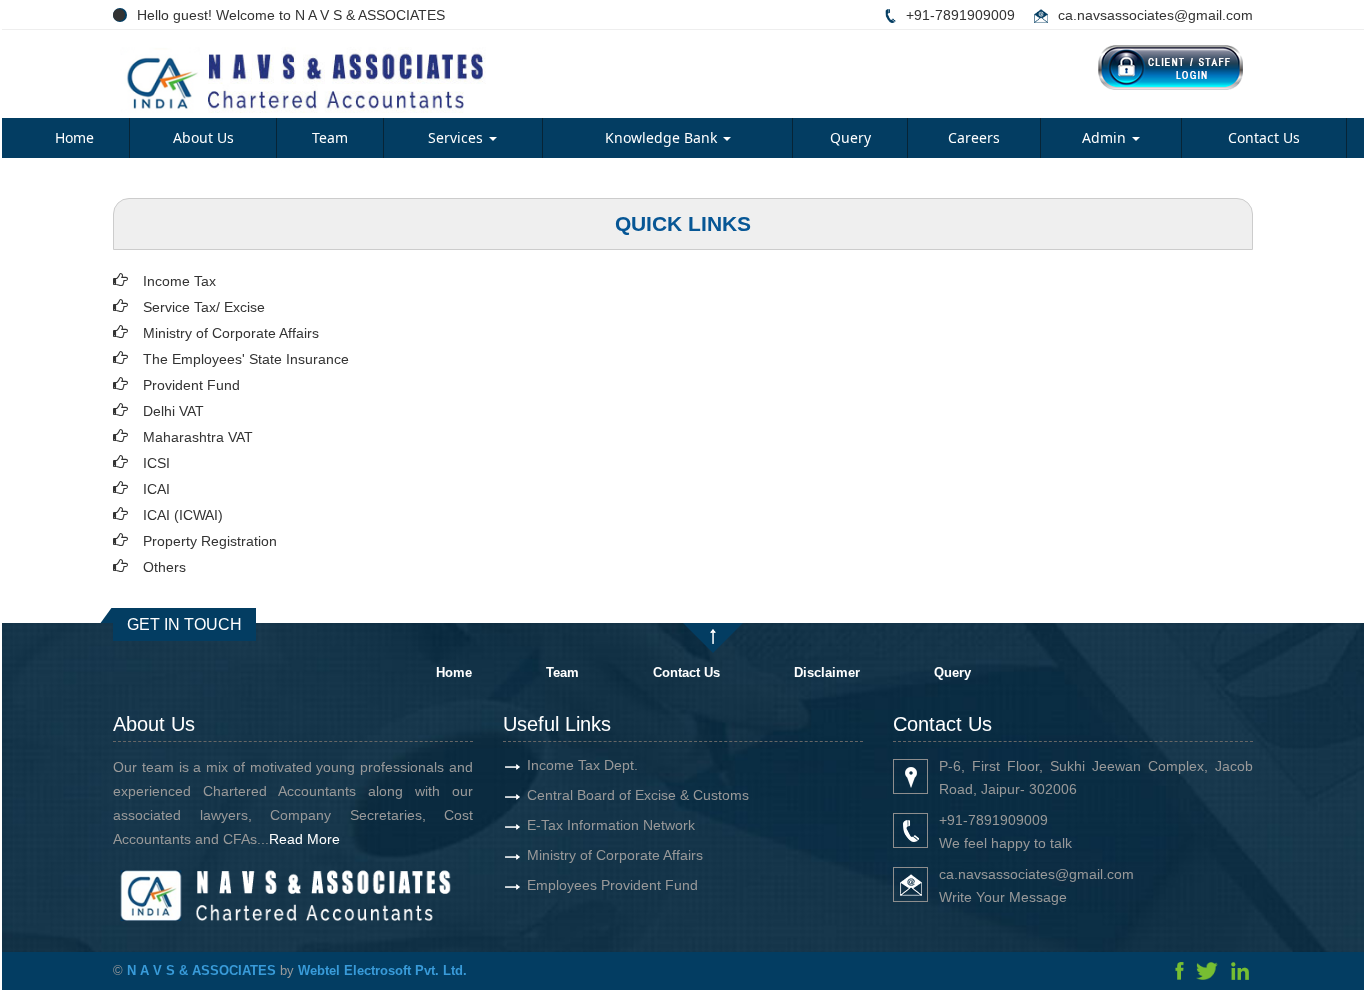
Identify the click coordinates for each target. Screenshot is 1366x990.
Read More (304, 839)
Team (330, 137)
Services (457, 137)
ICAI (156, 489)
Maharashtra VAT (198, 437)
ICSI (156, 463)
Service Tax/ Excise (204, 307)
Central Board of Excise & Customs (638, 795)
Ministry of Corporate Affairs (231, 333)
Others (164, 567)
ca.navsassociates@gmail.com (1155, 15)
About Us (203, 137)
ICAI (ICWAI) (183, 515)
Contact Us (1264, 137)
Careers (974, 137)
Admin (1106, 137)
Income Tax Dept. (582, 765)
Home (74, 137)
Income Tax (179, 281)
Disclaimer (827, 672)
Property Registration (210, 541)
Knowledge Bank (663, 137)
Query (850, 137)
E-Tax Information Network (611, 825)
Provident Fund (191, 385)
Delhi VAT (173, 411)
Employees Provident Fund (612, 885)
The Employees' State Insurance (246, 359)
